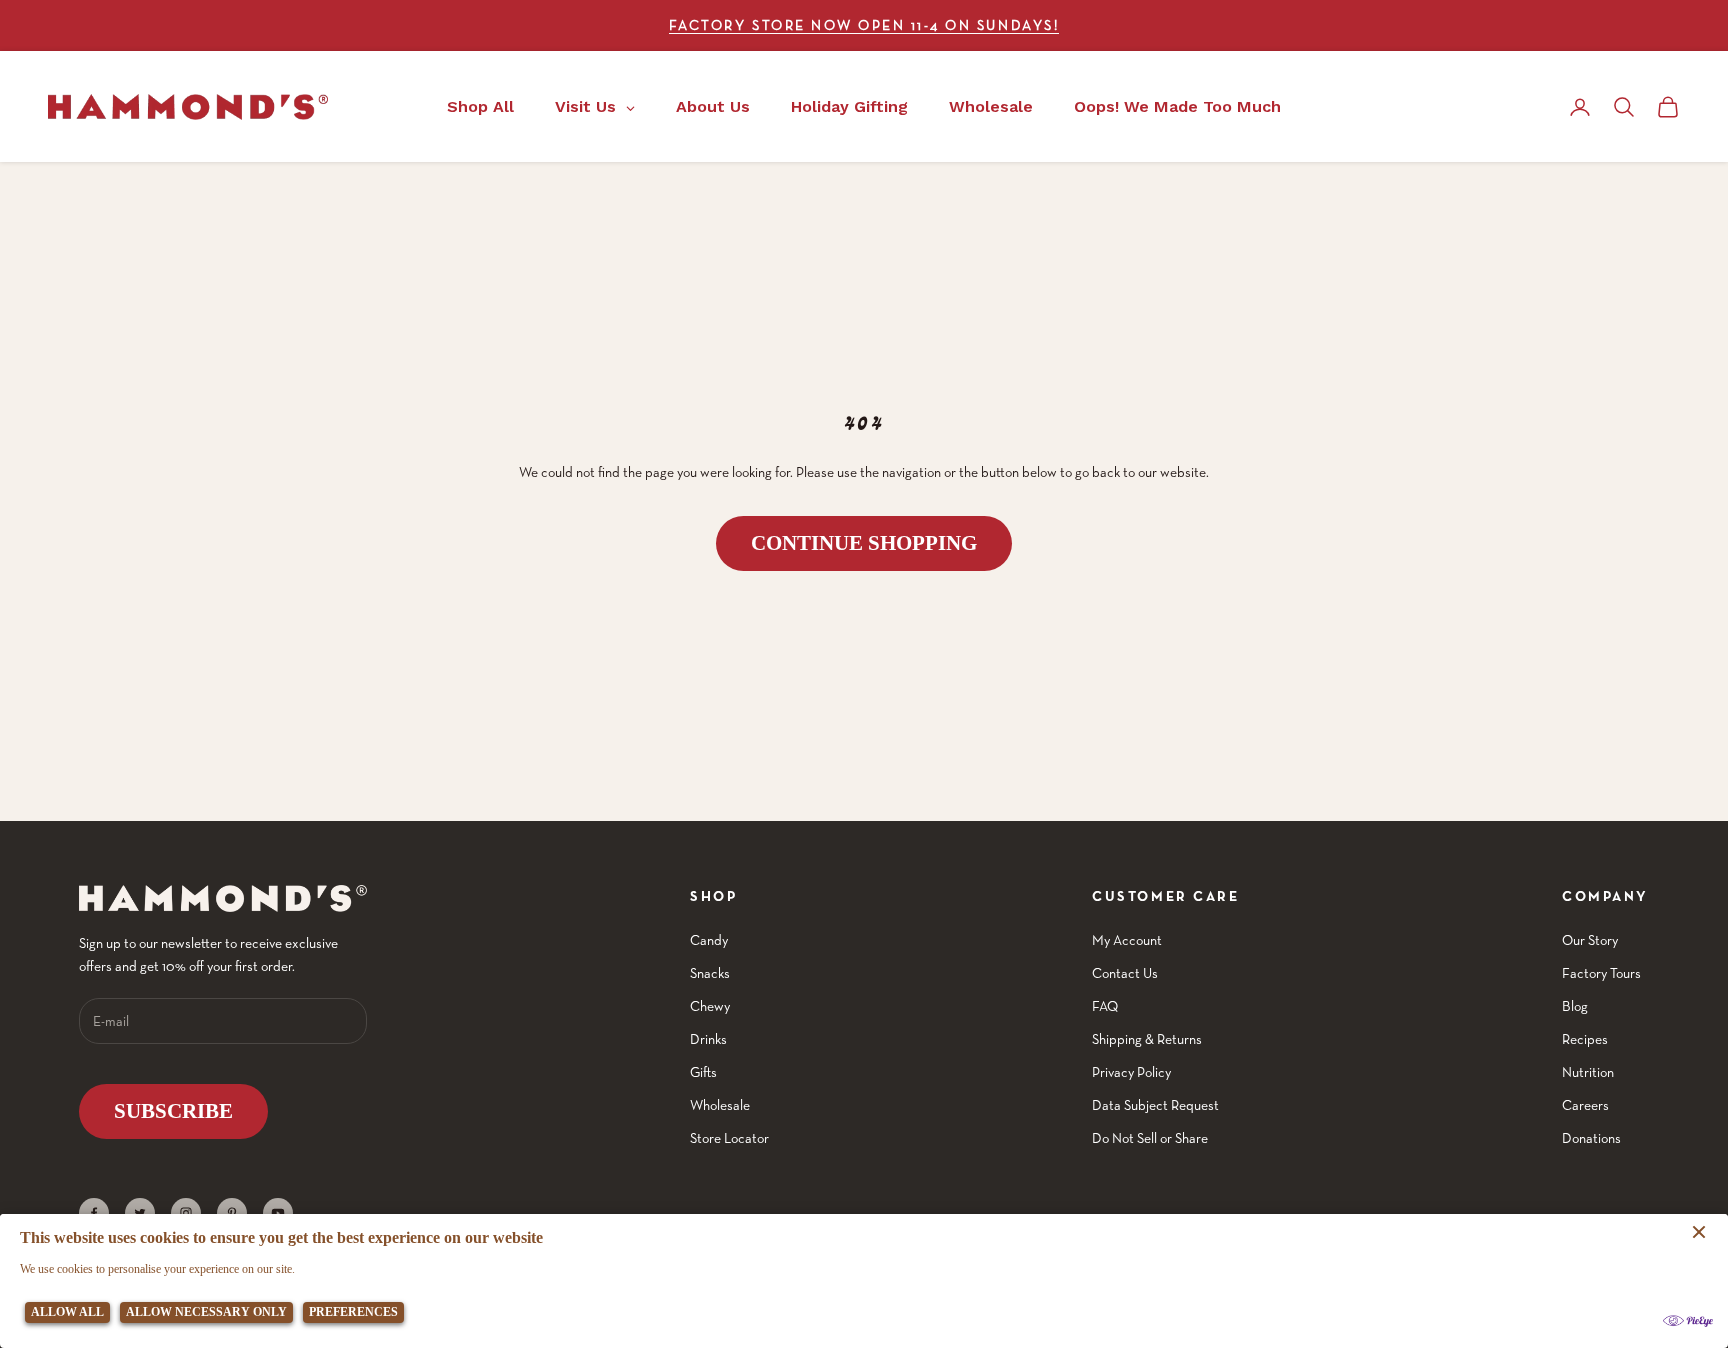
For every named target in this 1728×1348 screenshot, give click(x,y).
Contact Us (1125, 973)
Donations (1591, 1138)
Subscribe (173, 1111)
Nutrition (1588, 1072)
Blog (1575, 1006)
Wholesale (720, 1105)
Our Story (1590, 940)
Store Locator (729, 1138)
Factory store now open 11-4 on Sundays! (864, 25)
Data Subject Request (1155, 1105)
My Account (1127, 940)
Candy (709, 940)
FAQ (1105, 1006)
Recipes (1585, 1039)
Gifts (703, 1072)
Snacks (710, 973)
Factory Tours (1601, 973)
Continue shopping (864, 543)
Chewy (710, 1006)
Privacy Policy (1131, 1072)
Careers (1585, 1105)
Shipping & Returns (1147, 1039)
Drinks (708, 1039)
